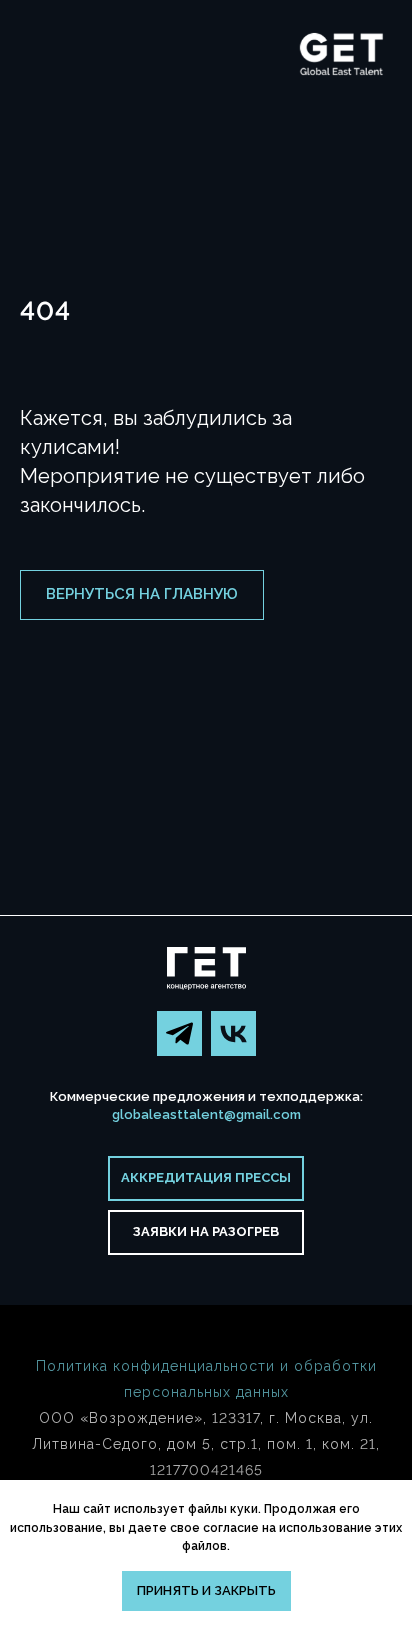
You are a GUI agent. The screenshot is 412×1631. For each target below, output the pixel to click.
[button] (206, 1232)
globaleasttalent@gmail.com (206, 1114)
